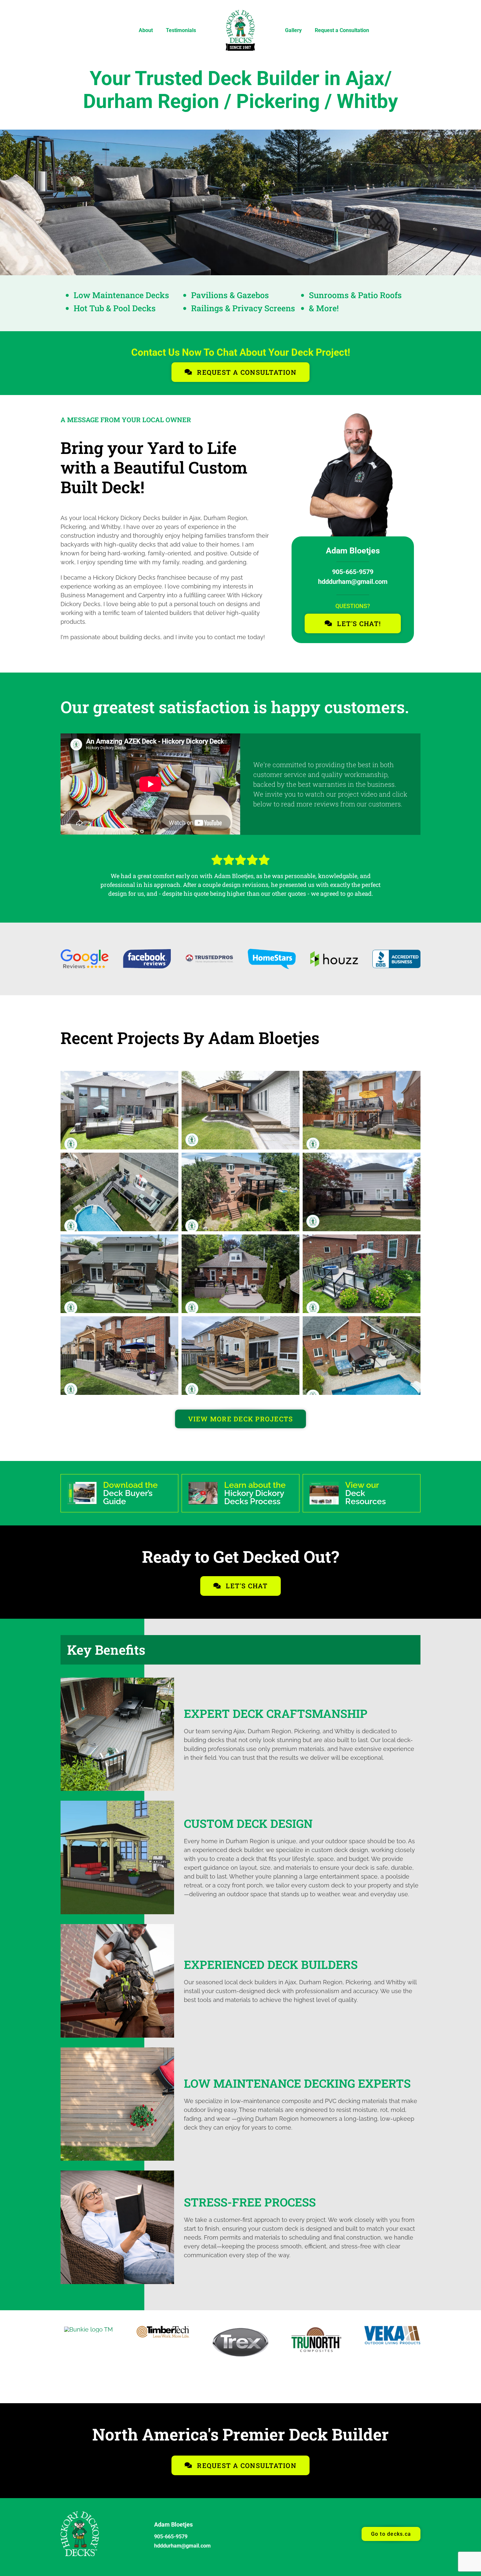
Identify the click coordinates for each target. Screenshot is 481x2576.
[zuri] (240, 2329)
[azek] (392, 2329)
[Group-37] (80, 2513)
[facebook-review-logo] (147, 952)
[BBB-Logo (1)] (396, 953)
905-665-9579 (353, 572)
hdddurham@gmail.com (353, 582)
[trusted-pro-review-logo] (209, 957)
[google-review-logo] (85, 952)
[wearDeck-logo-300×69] (89, 2329)
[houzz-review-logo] (334, 954)
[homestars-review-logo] (272, 952)
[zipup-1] (165, 2329)
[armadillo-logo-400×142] (316, 2329)
